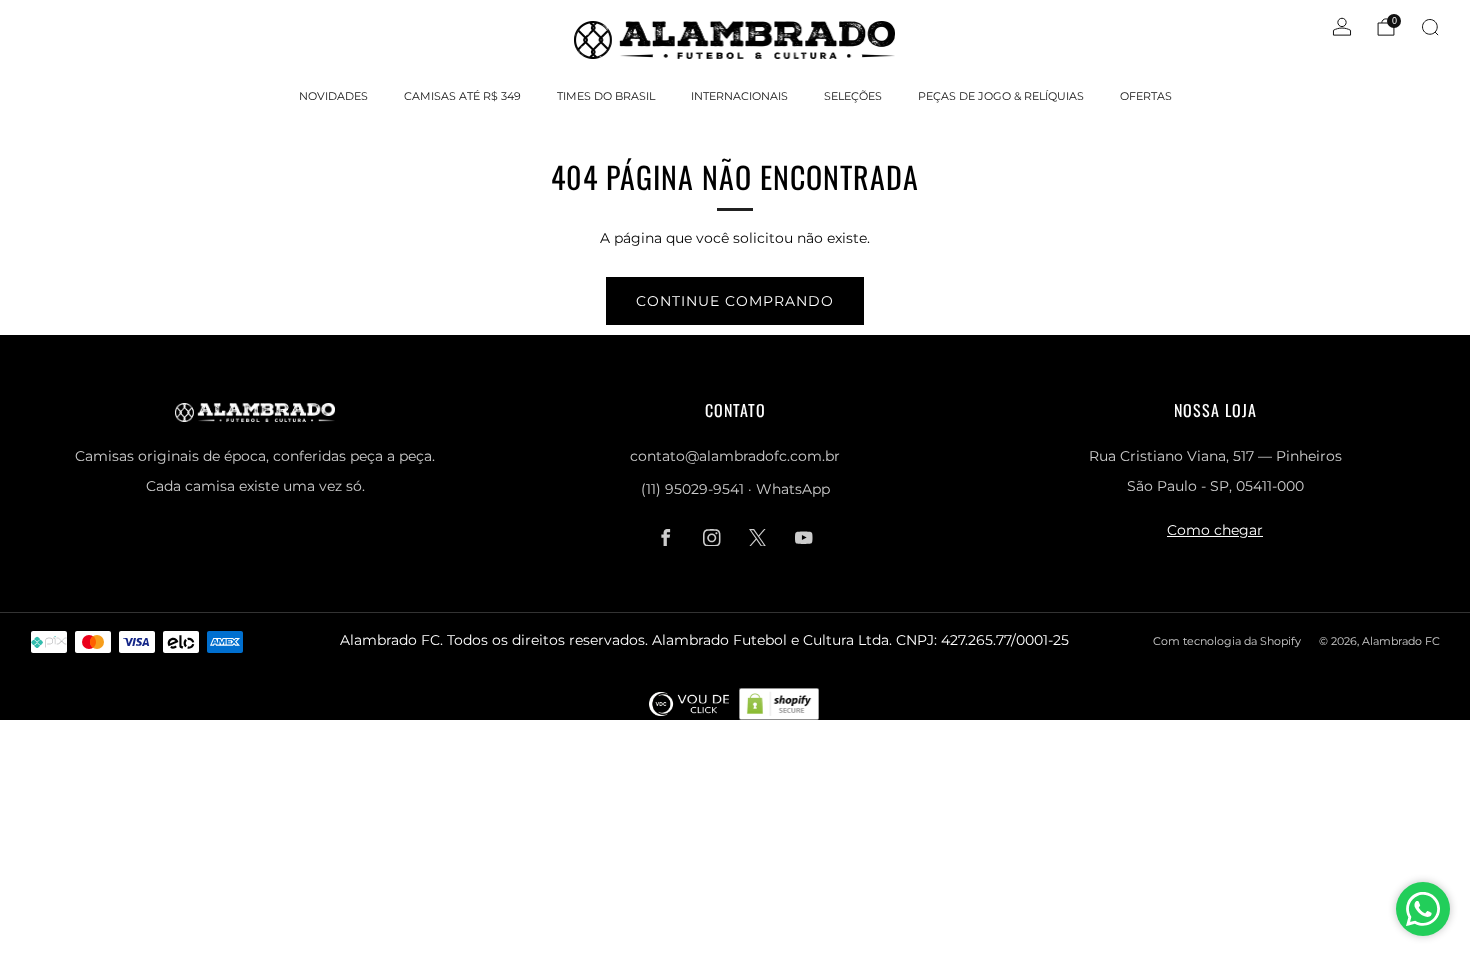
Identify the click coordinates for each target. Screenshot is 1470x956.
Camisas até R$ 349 (462, 96)
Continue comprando (735, 301)
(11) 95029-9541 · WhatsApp (735, 489)
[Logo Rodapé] (689, 703)
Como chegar (1215, 530)
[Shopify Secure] (779, 703)
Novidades (333, 96)
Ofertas (1146, 96)
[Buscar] (1430, 27)
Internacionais (739, 96)
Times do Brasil (606, 96)
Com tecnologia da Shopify (1227, 641)
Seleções (853, 96)
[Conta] (1342, 27)
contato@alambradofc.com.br (735, 456)
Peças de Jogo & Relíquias (1001, 96)
